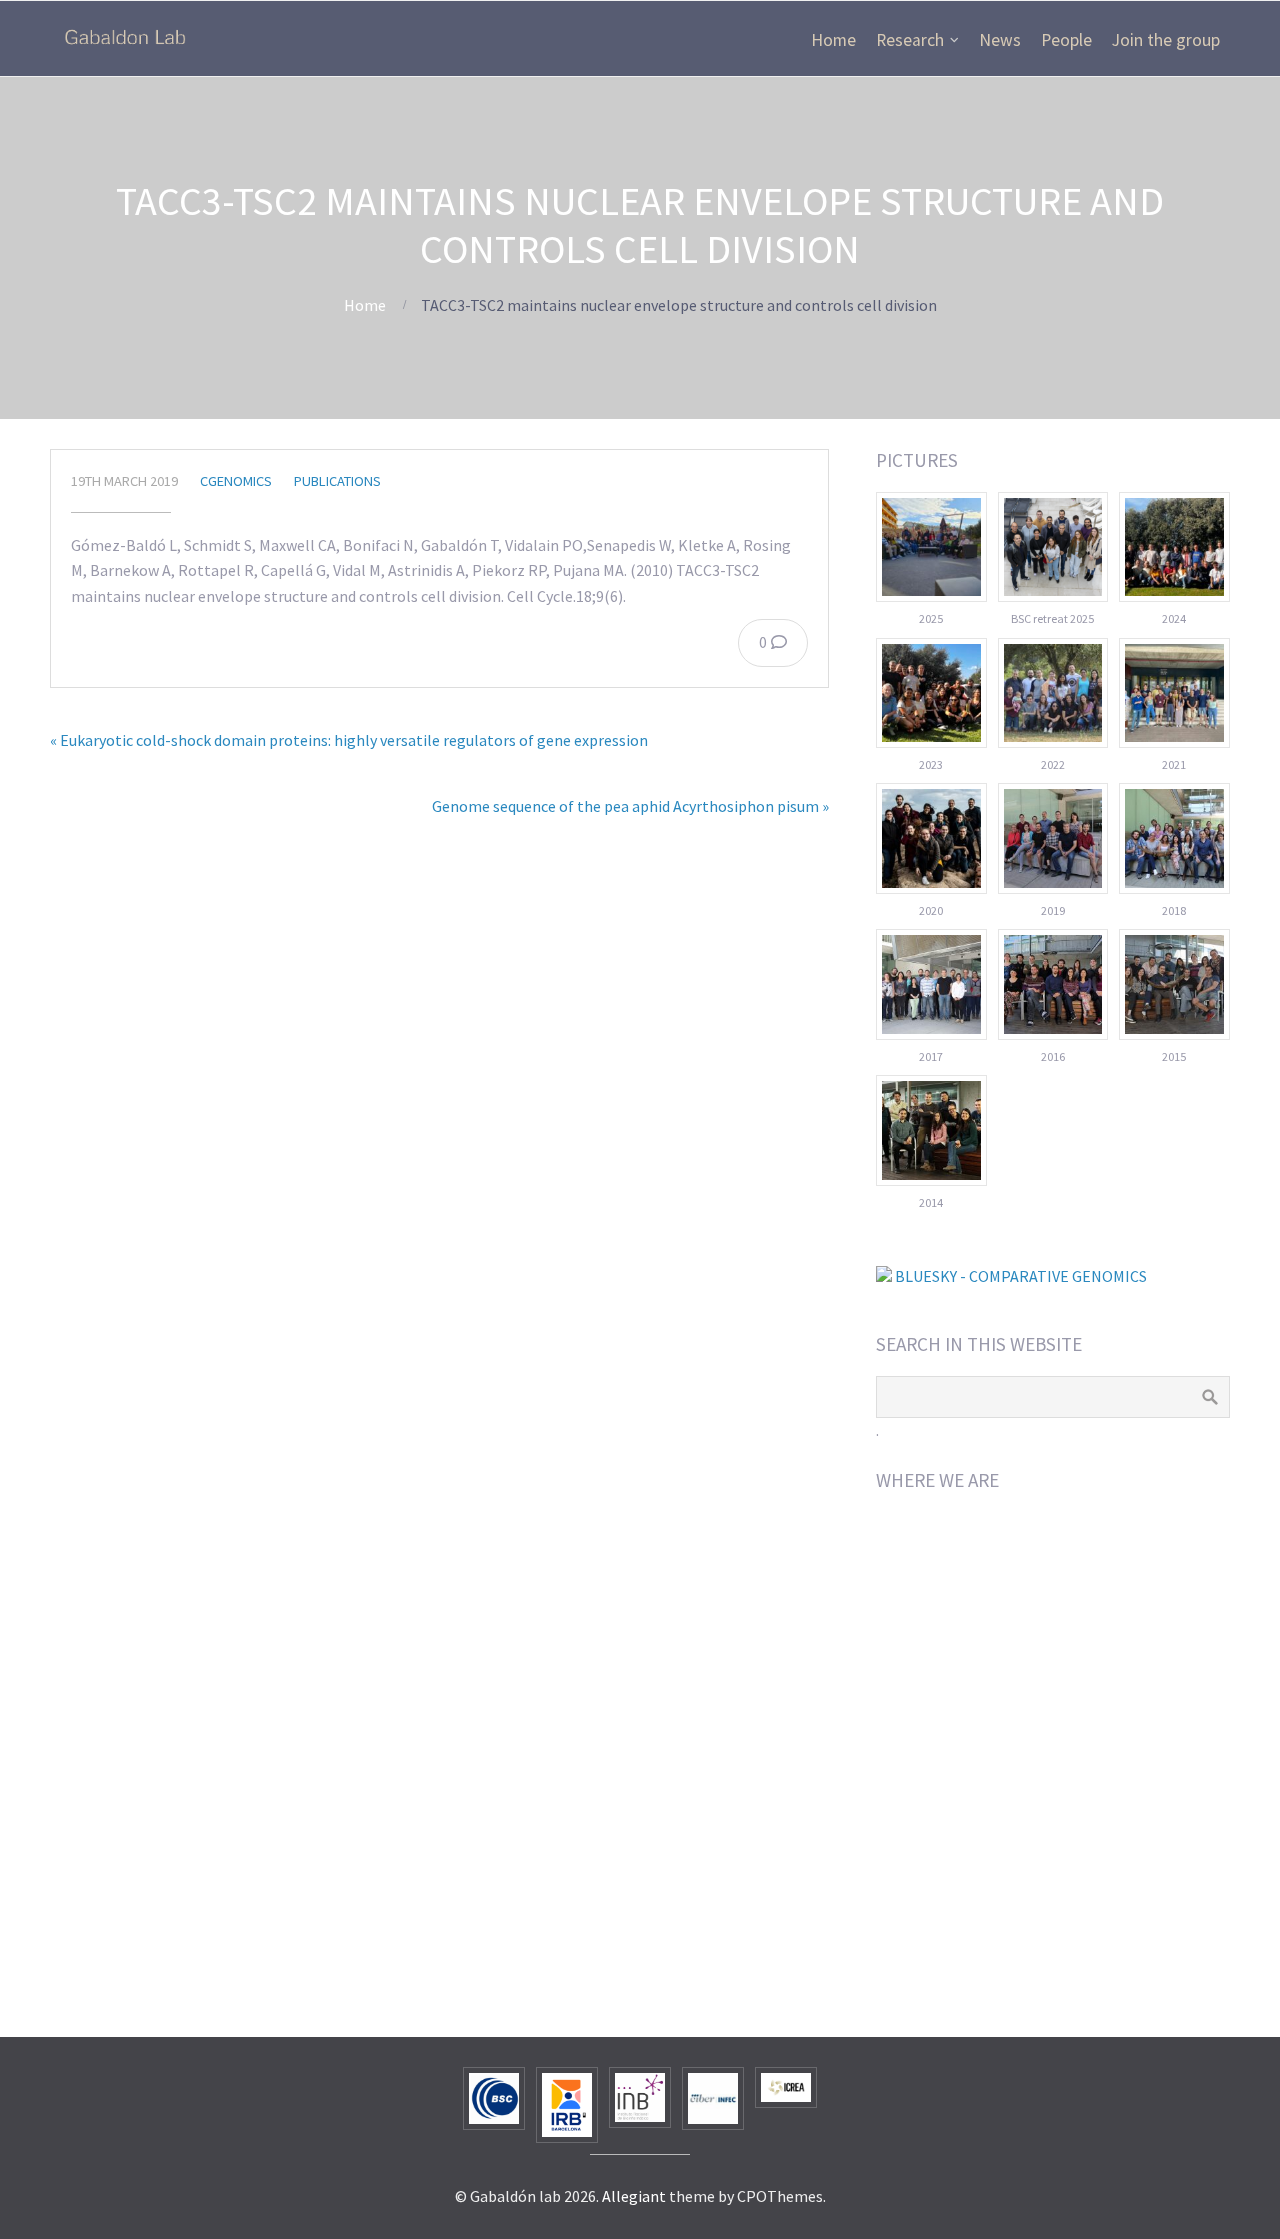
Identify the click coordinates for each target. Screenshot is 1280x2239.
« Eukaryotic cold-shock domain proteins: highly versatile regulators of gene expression (349, 740)
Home (833, 40)
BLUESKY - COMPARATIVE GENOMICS (1019, 1276)
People (1066, 40)
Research (910, 40)
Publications (337, 481)
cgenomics (236, 481)
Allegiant (634, 2196)
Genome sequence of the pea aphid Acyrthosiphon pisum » (630, 806)
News (1000, 40)
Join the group (1166, 40)
